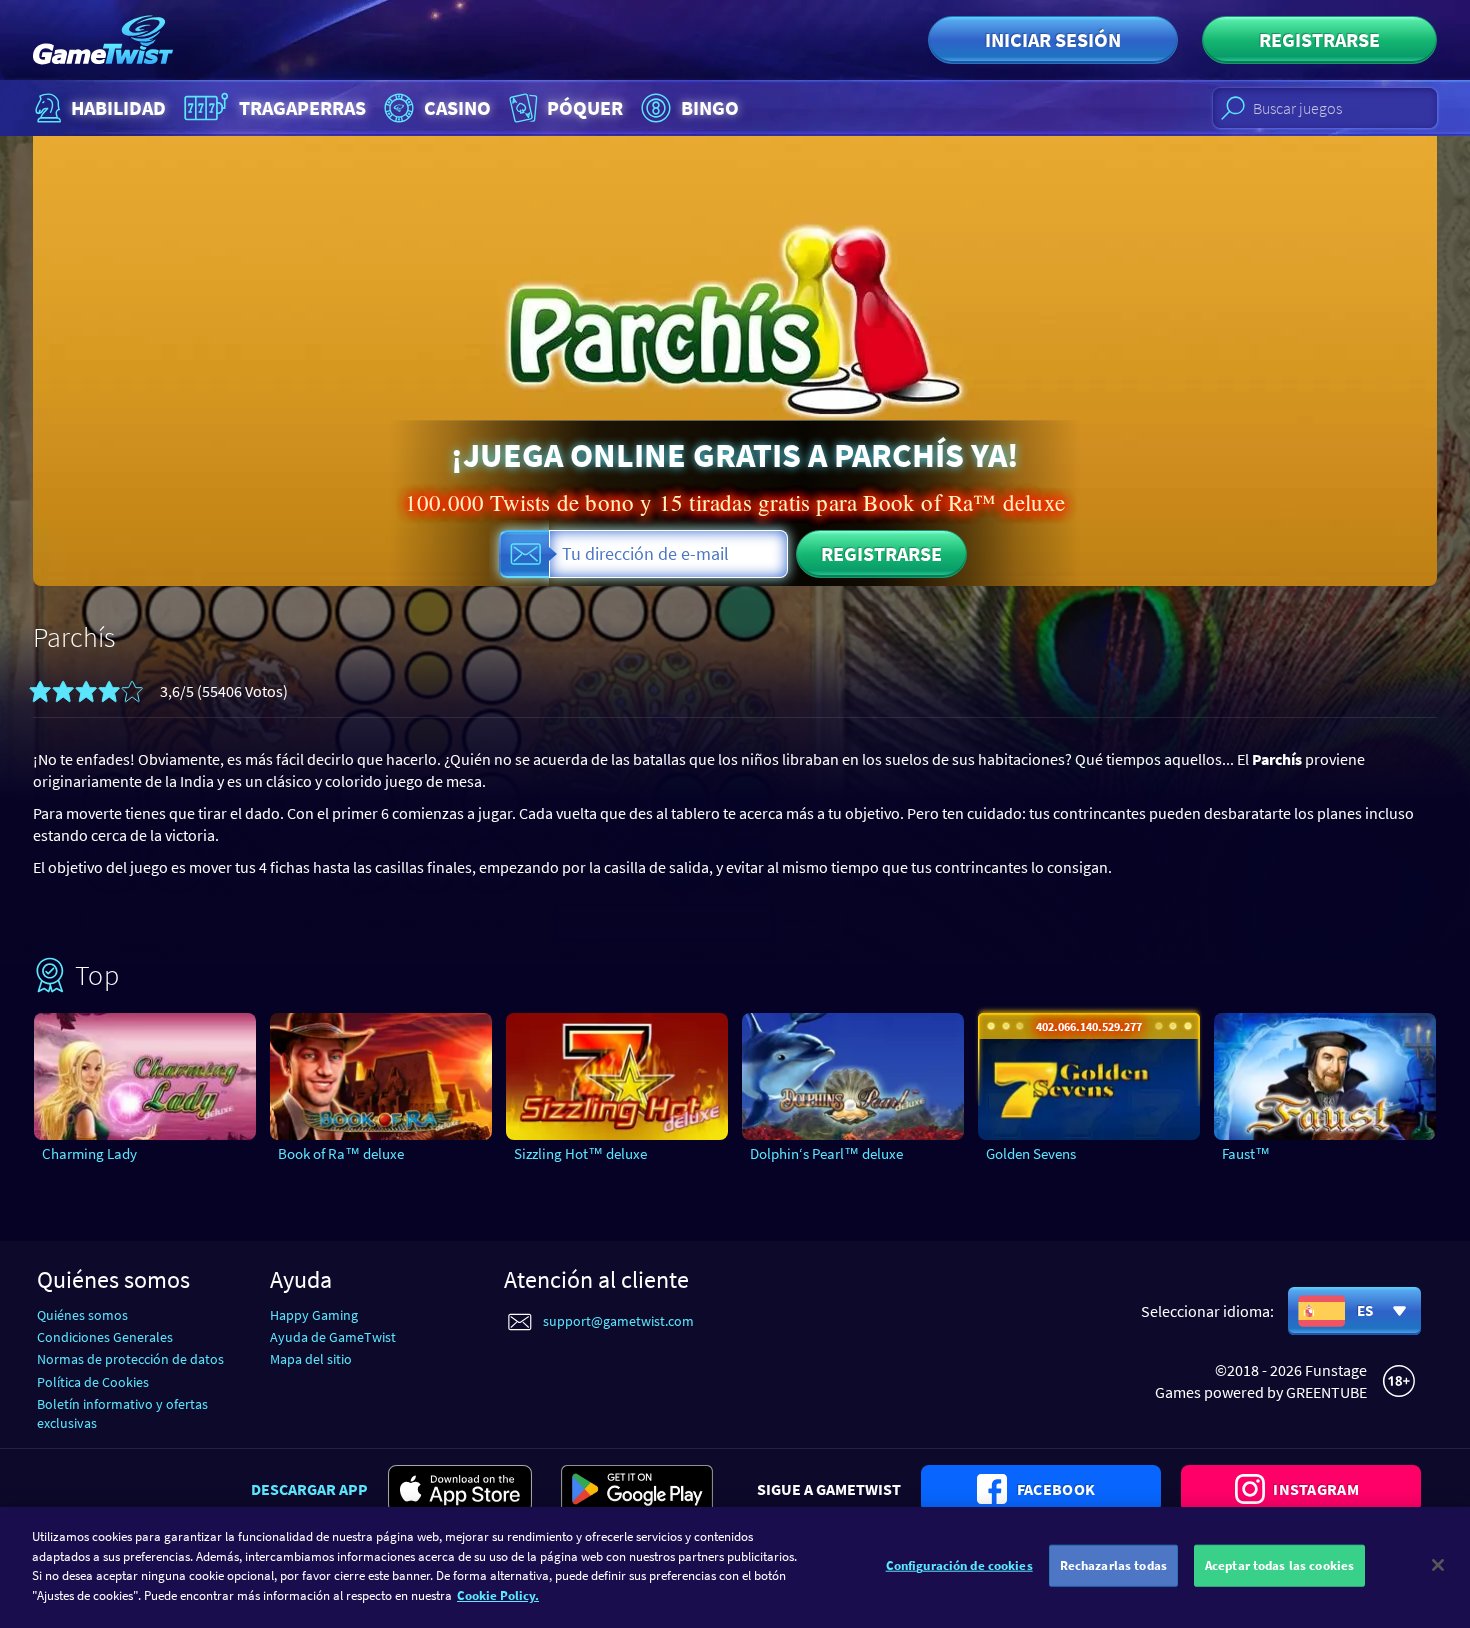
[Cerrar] (1438, 1565)
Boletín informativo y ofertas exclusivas (122, 1413)
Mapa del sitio (311, 1359)
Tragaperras (302, 107)
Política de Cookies (93, 1382)
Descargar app (309, 1489)
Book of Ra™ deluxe (341, 1153)
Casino (457, 107)
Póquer (585, 107)
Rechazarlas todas (1113, 1565)
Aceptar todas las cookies (1279, 1565)
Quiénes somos (82, 1315)
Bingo (710, 107)
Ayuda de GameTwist (333, 1337)
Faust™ (1246, 1153)
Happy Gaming (314, 1315)
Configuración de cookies (959, 1565)
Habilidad (118, 107)
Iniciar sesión (1053, 39)
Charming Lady (89, 1153)
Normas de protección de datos (130, 1359)
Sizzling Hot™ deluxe (580, 1153)
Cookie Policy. (498, 1594)
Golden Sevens (1031, 1153)
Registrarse (1319, 39)
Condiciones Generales (105, 1337)
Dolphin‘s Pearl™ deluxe (826, 1153)
